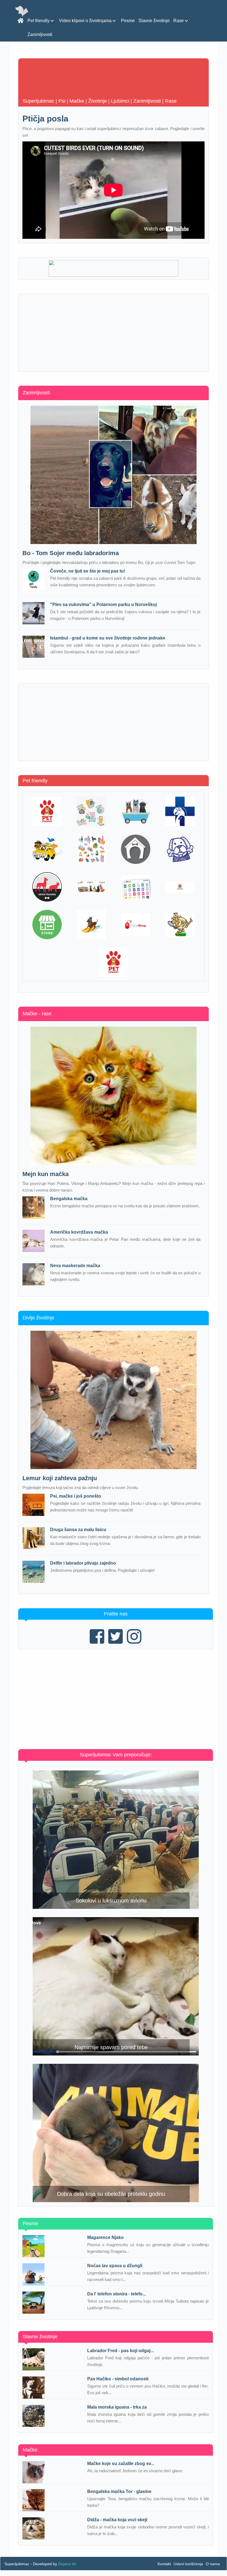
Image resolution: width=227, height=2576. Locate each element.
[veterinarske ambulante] (180, 811)
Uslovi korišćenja (188, 2564)
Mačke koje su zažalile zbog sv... (121, 2464)
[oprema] (136, 887)
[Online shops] (136, 925)
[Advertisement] (114, 333)
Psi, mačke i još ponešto (76, 1496)
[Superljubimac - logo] (20, 7)
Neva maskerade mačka (75, 1266)
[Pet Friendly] (114, 962)
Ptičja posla (45, 119)
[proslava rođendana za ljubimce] (91, 887)
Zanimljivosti (40, 34)
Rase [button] (179, 21)
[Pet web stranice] (180, 925)
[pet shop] (91, 811)
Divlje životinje (38, 1318)
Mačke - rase (37, 1014)
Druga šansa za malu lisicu (78, 1530)
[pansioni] (136, 849)
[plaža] (91, 925)
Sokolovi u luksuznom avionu (111, 1901)
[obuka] (47, 887)
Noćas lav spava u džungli (115, 2266)
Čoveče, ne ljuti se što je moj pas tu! (88, 571)
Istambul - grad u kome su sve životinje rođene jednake (108, 638)
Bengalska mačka (69, 1199)
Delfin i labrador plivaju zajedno (83, 1563)
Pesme (128, 21)
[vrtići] (91, 849)
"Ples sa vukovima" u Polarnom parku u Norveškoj (103, 604)
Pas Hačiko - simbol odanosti (118, 2379)
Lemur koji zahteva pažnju (60, 1478)
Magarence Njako (105, 2237)
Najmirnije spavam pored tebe (111, 2047)
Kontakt (164, 2564)
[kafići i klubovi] (47, 811)
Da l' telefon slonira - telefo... (117, 2294)
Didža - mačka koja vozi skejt (117, 2520)
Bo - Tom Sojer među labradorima (71, 553)
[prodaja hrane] (47, 925)
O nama (213, 2564)
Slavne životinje (154, 21)
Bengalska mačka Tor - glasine (119, 2491)
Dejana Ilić (67, 2564)
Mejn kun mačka (46, 1174)
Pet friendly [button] (39, 21)
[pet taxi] (47, 849)
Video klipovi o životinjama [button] (86, 21)
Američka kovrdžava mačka (79, 1232)
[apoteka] (180, 887)
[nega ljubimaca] (136, 811)
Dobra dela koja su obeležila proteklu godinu (111, 2194)
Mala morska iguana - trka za (117, 2407)
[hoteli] (180, 849)
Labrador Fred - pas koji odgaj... (120, 2351)
